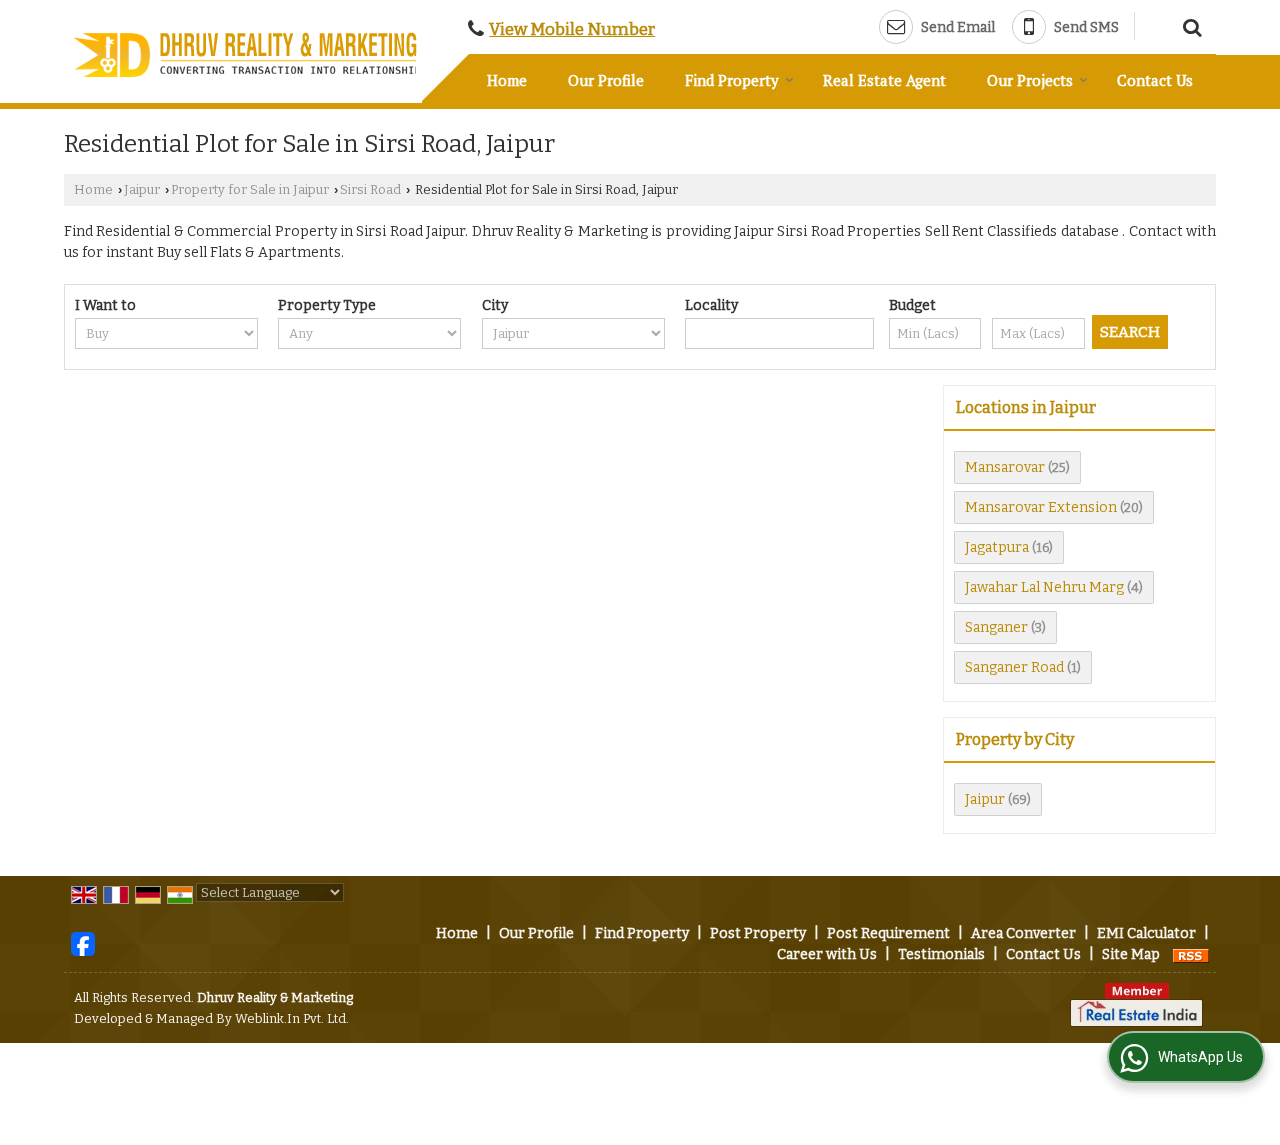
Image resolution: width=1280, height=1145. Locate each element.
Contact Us (1155, 80)
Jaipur (142, 189)
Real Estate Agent (884, 80)
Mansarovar (1005, 467)
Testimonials (941, 954)
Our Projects (1030, 80)
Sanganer (996, 627)
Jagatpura (997, 547)
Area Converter (1023, 933)
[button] (572, 29)
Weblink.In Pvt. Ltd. (292, 1018)
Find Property (732, 80)
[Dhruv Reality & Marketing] (247, 55)
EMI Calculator (1146, 933)
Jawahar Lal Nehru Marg (1044, 587)
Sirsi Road (370, 189)
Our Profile (606, 80)
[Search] (1189, 25)
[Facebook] (83, 943)
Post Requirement (888, 933)
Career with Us (827, 954)
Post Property (758, 933)
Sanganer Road (1014, 667)
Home (507, 80)
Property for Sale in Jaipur (250, 189)
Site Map (1131, 954)
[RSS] (1191, 954)
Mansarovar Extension (1041, 507)
